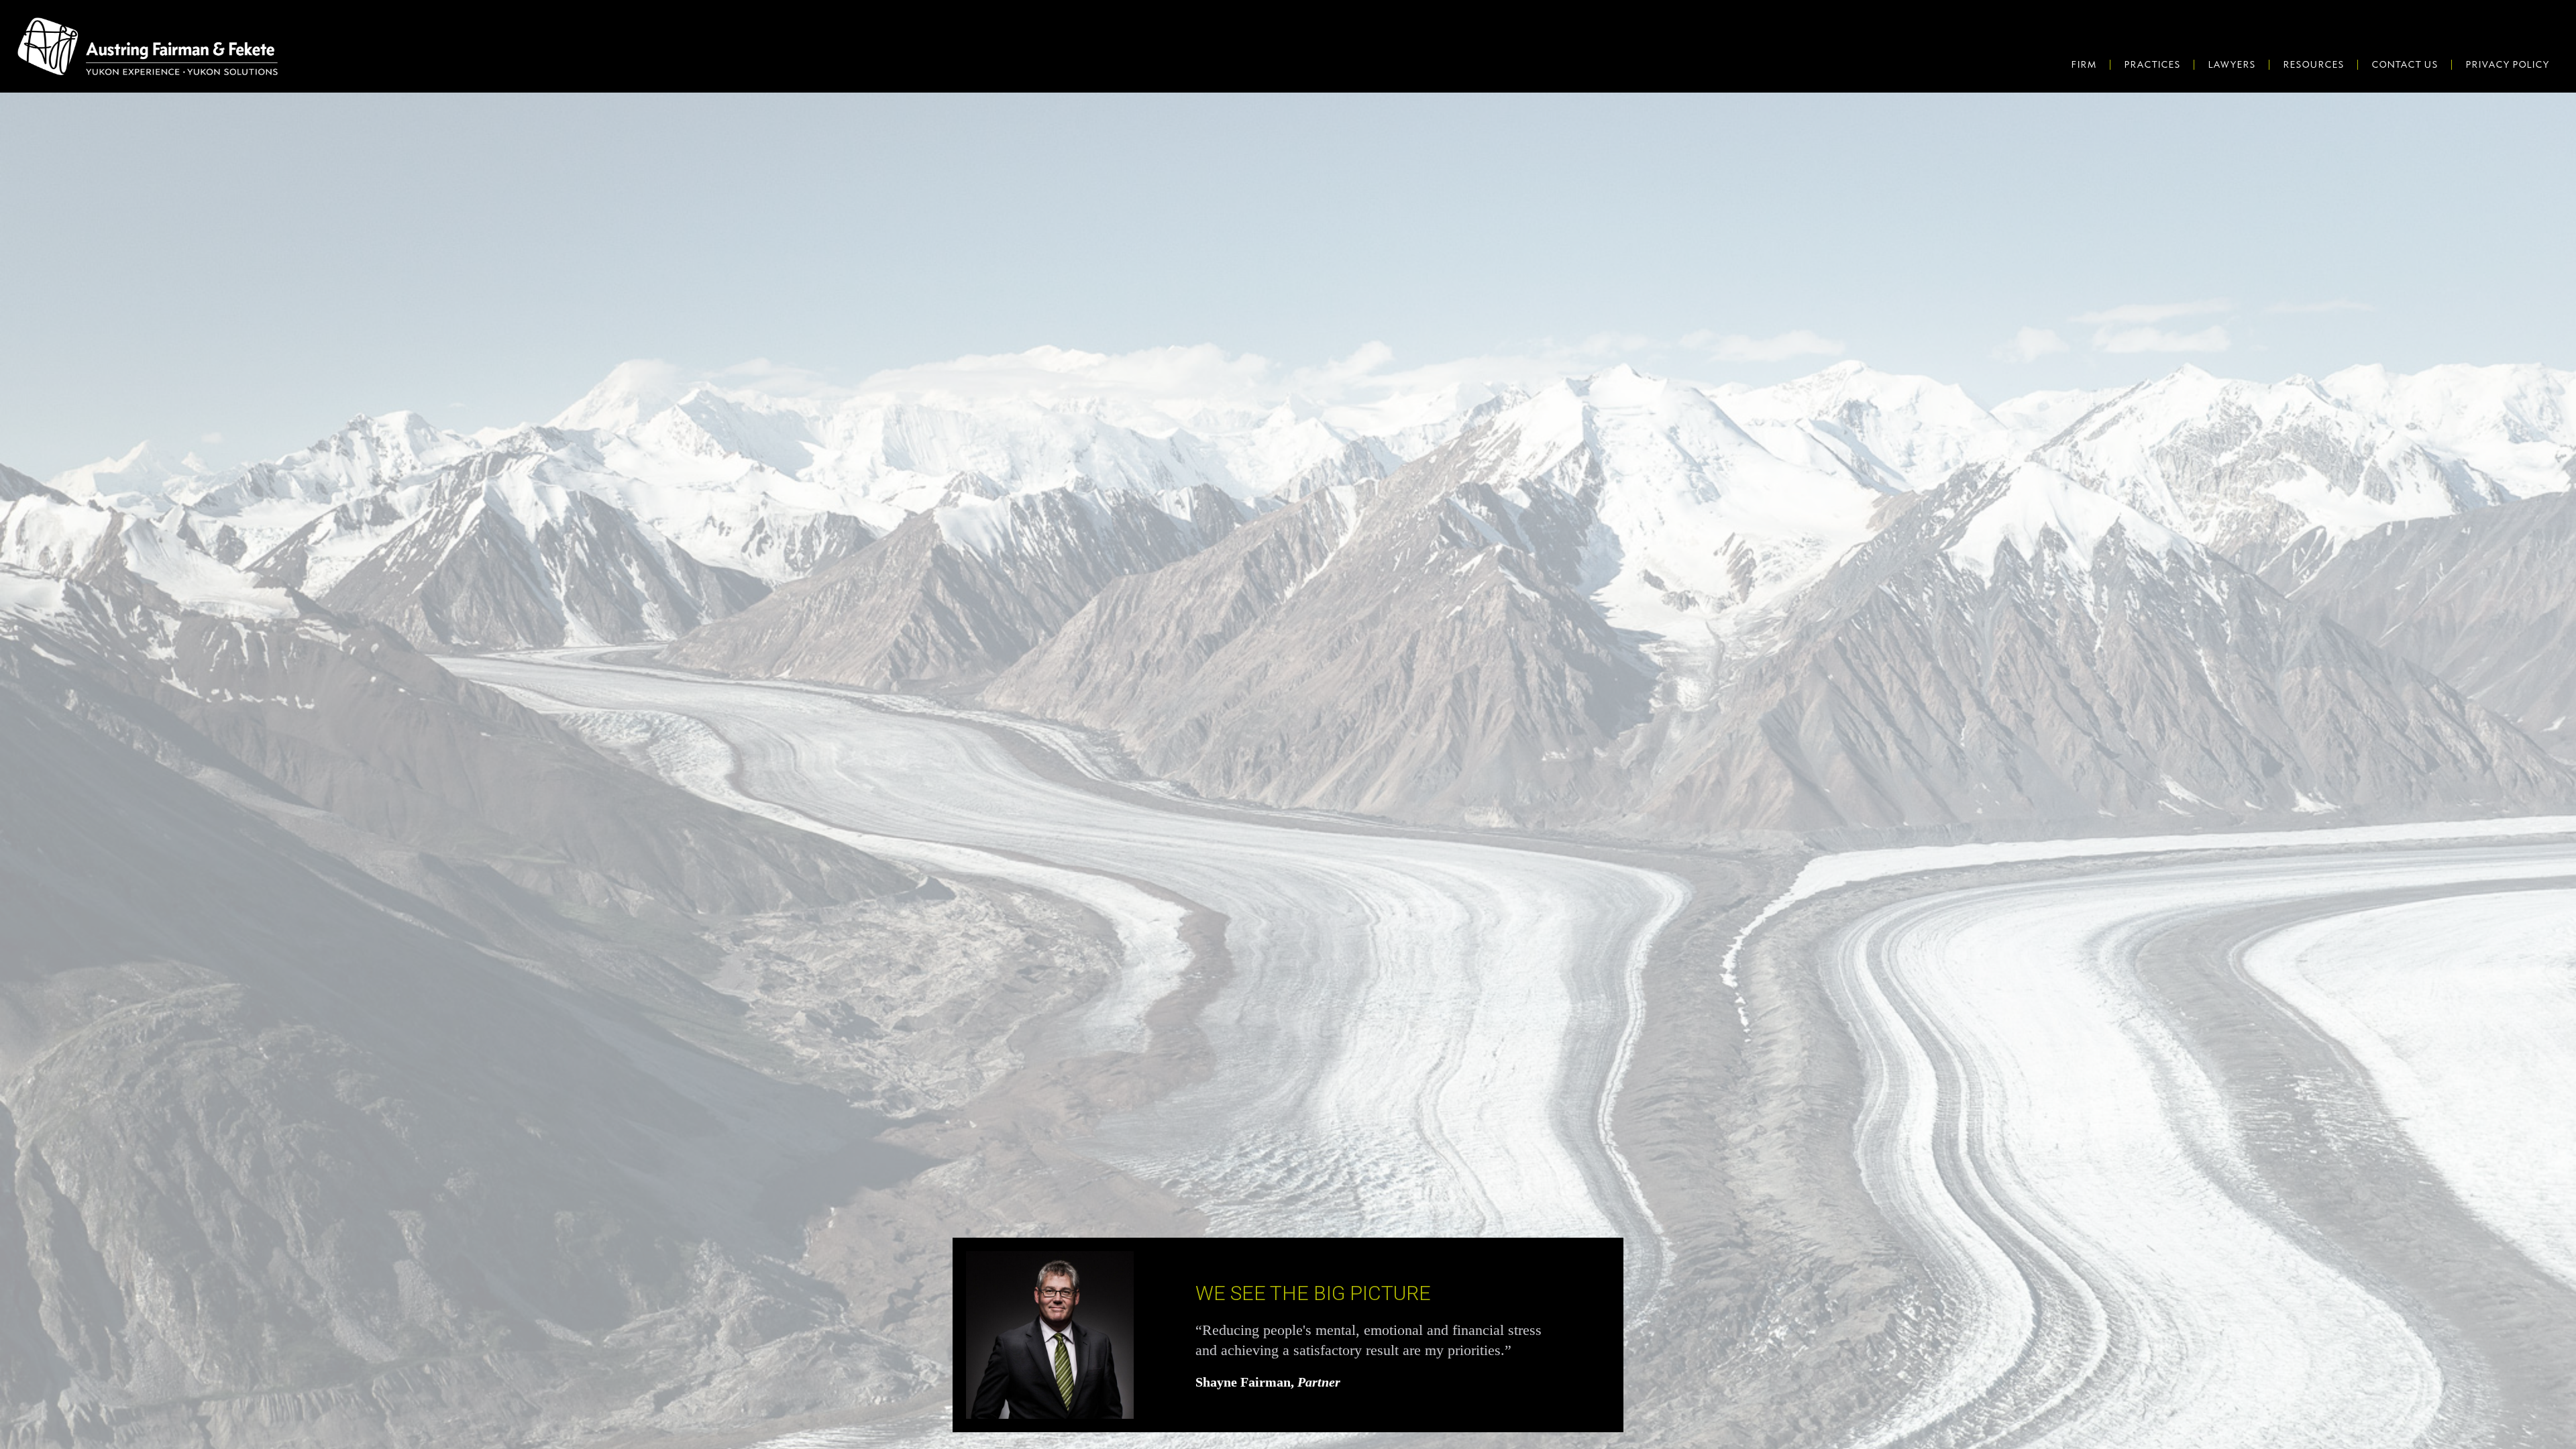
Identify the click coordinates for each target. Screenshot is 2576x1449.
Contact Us (2405, 64)
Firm (2084, 64)
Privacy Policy (2507, 64)
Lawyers (2232, 64)
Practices (2152, 64)
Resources (2313, 64)
